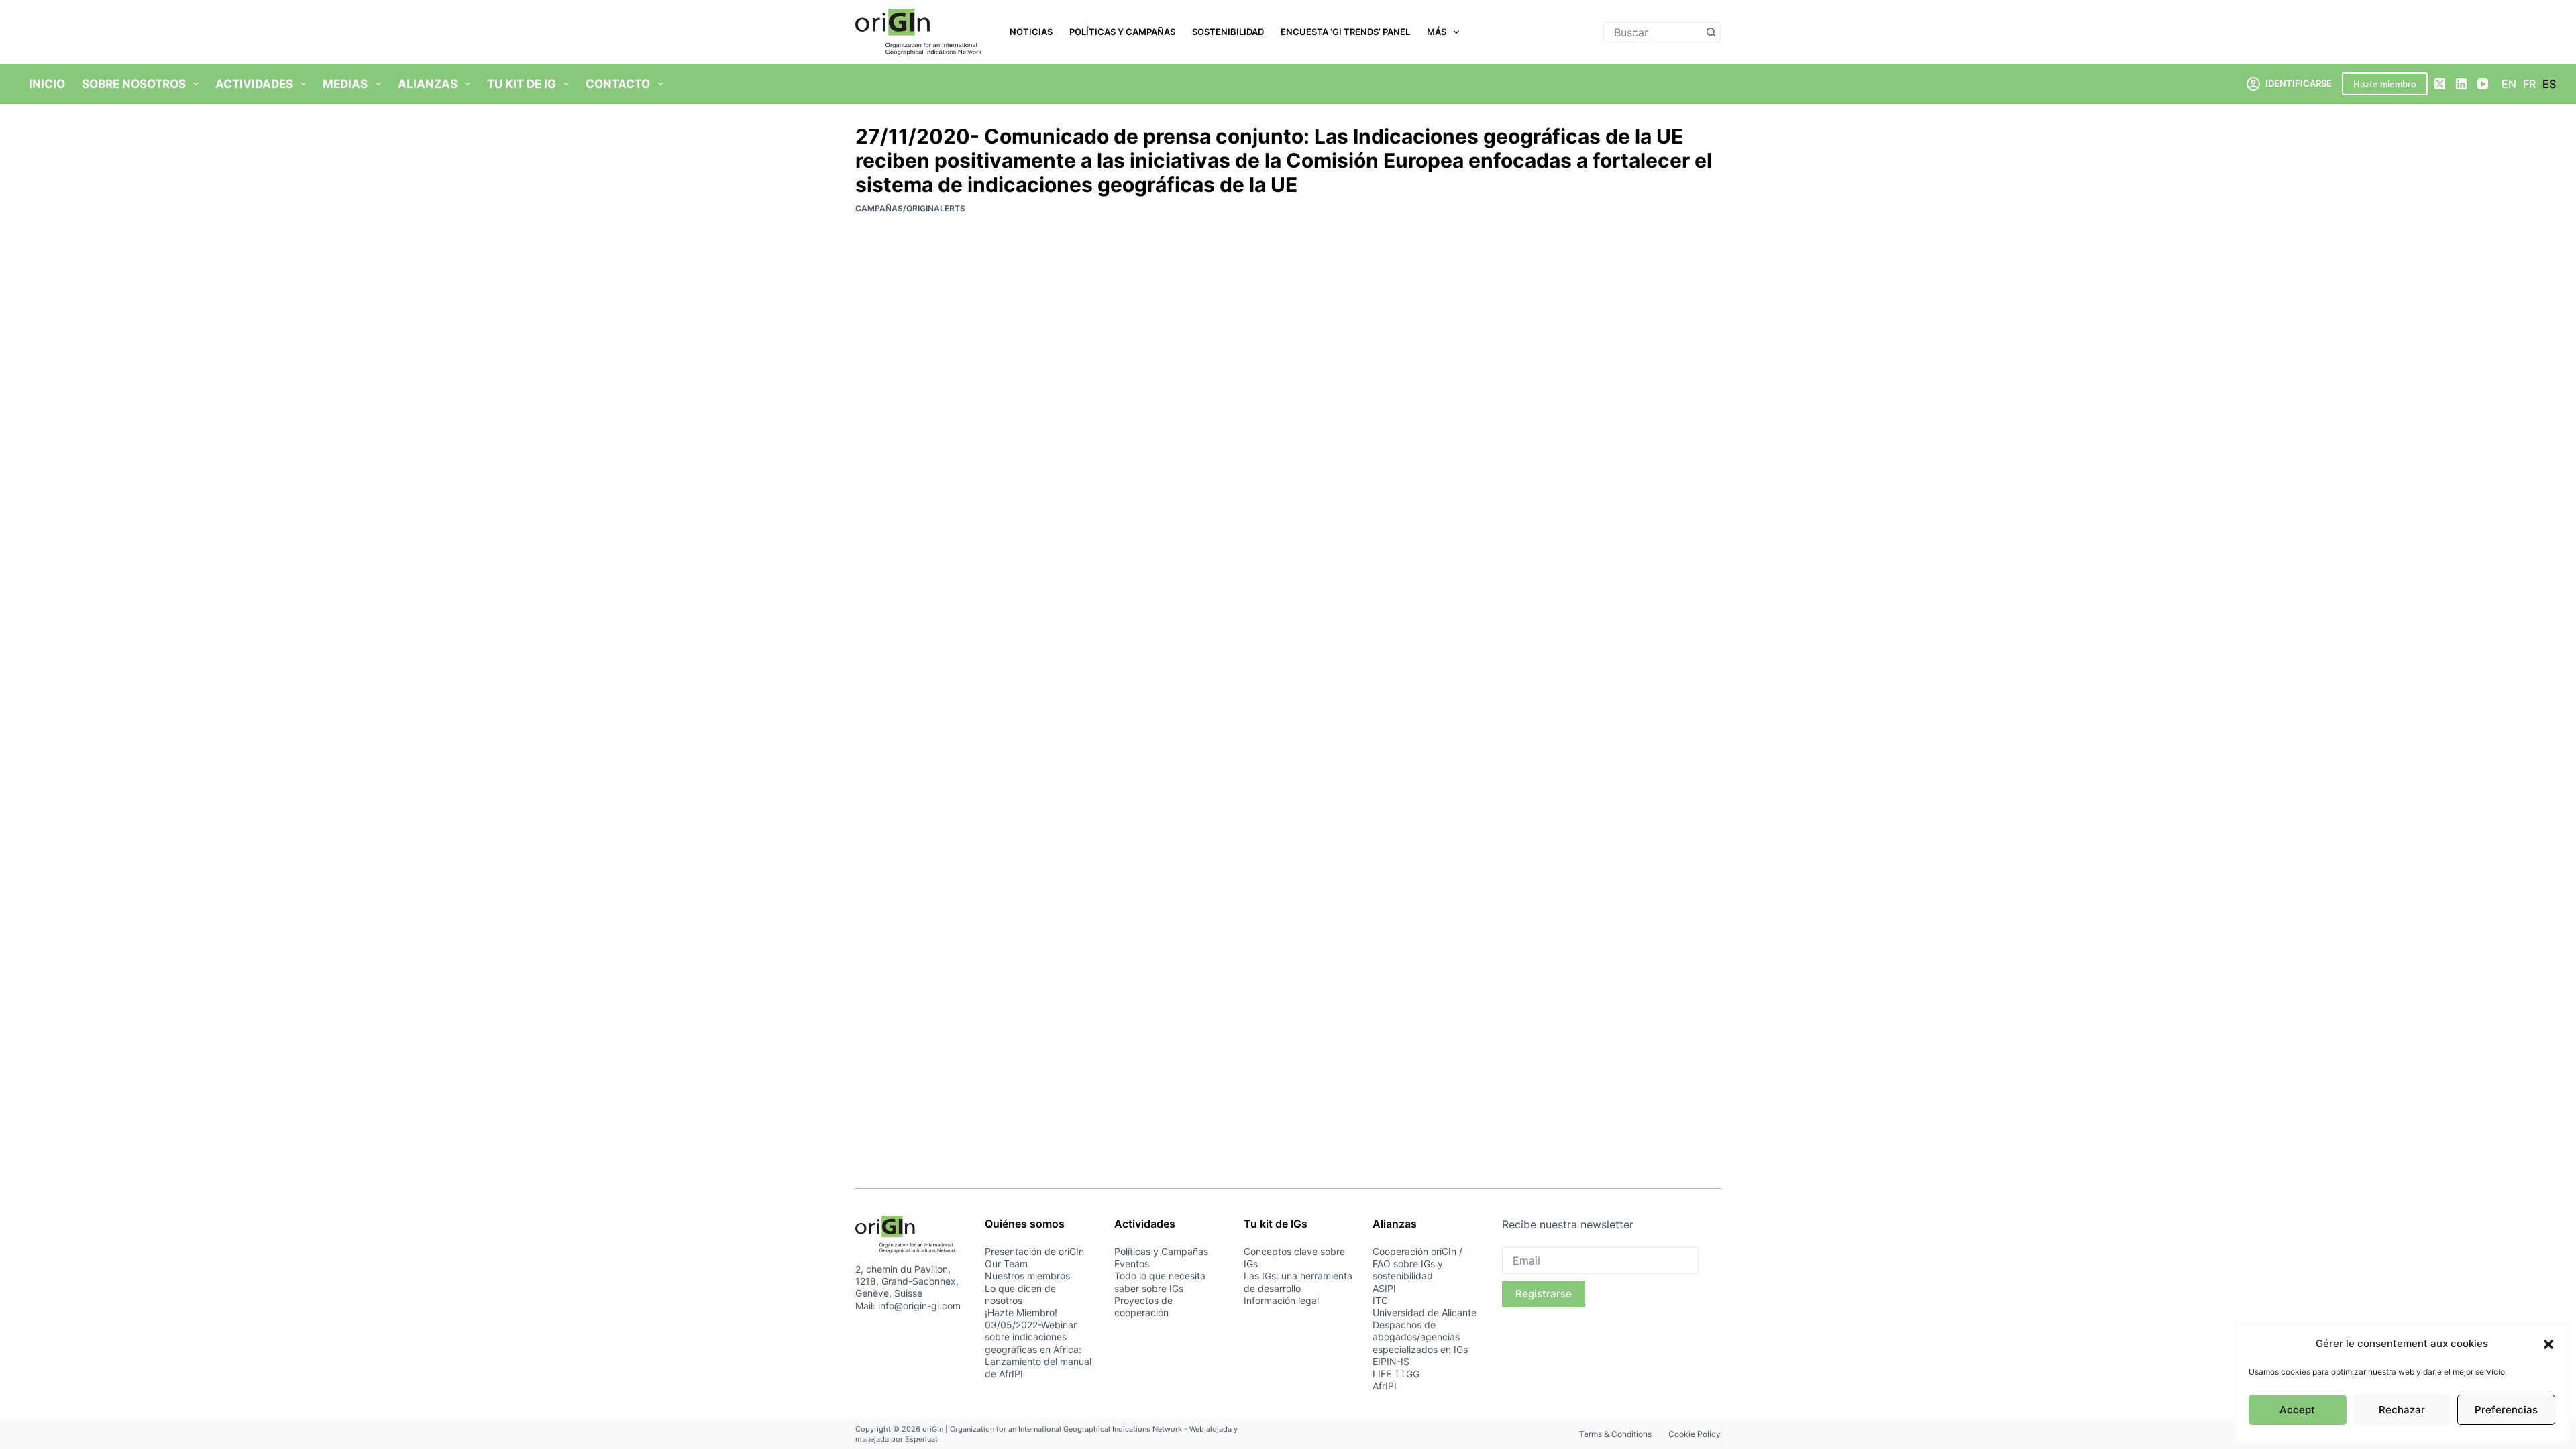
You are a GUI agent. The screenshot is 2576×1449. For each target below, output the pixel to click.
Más (1437, 32)
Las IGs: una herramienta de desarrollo (1298, 1282)
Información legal (1281, 1300)
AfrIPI (1385, 1386)
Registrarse (1544, 1294)
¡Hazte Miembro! (1021, 1312)
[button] (2548, 1344)
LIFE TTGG (1396, 1374)
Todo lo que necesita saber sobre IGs (1160, 1282)
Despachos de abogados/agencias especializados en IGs (1420, 1337)
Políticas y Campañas (1122, 32)
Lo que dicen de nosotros (1020, 1294)
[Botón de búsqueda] (1711, 32)
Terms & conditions (1615, 1434)
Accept (2297, 1410)
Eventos (1132, 1264)
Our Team (1006, 1264)
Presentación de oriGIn (1034, 1251)
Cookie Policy (1695, 1434)
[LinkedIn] (2461, 84)
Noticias (1031, 32)
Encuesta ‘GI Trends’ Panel (1345, 32)
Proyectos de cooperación (1143, 1306)
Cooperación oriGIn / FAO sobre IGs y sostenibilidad (1417, 1264)
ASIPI (1384, 1288)
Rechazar (2402, 1410)
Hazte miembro (2385, 84)
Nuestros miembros (1027, 1276)
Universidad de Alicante (1425, 1312)
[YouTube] (2483, 84)
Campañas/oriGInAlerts (910, 208)
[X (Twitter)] (2440, 84)
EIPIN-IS (1391, 1361)
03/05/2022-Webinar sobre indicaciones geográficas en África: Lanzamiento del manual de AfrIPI (1038, 1349)
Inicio (47, 84)
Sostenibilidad (1228, 32)
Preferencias (2506, 1410)
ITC (1380, 1300)
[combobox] (1653, 32)
